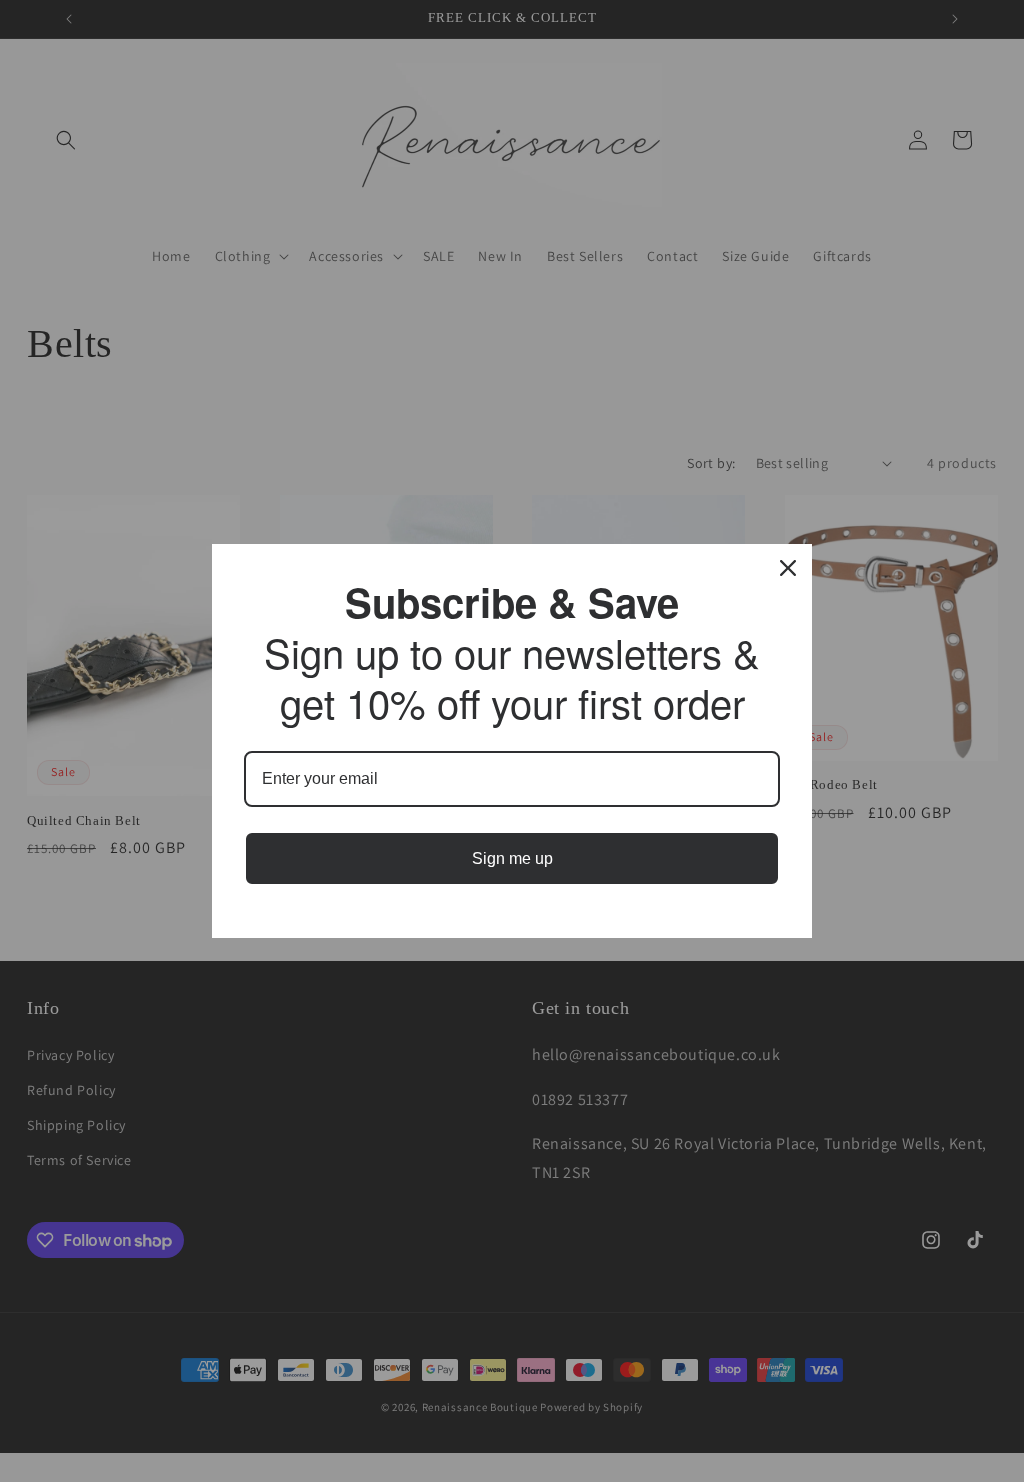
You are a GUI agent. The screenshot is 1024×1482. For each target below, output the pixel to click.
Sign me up (512, 858)
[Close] (788, 568)
